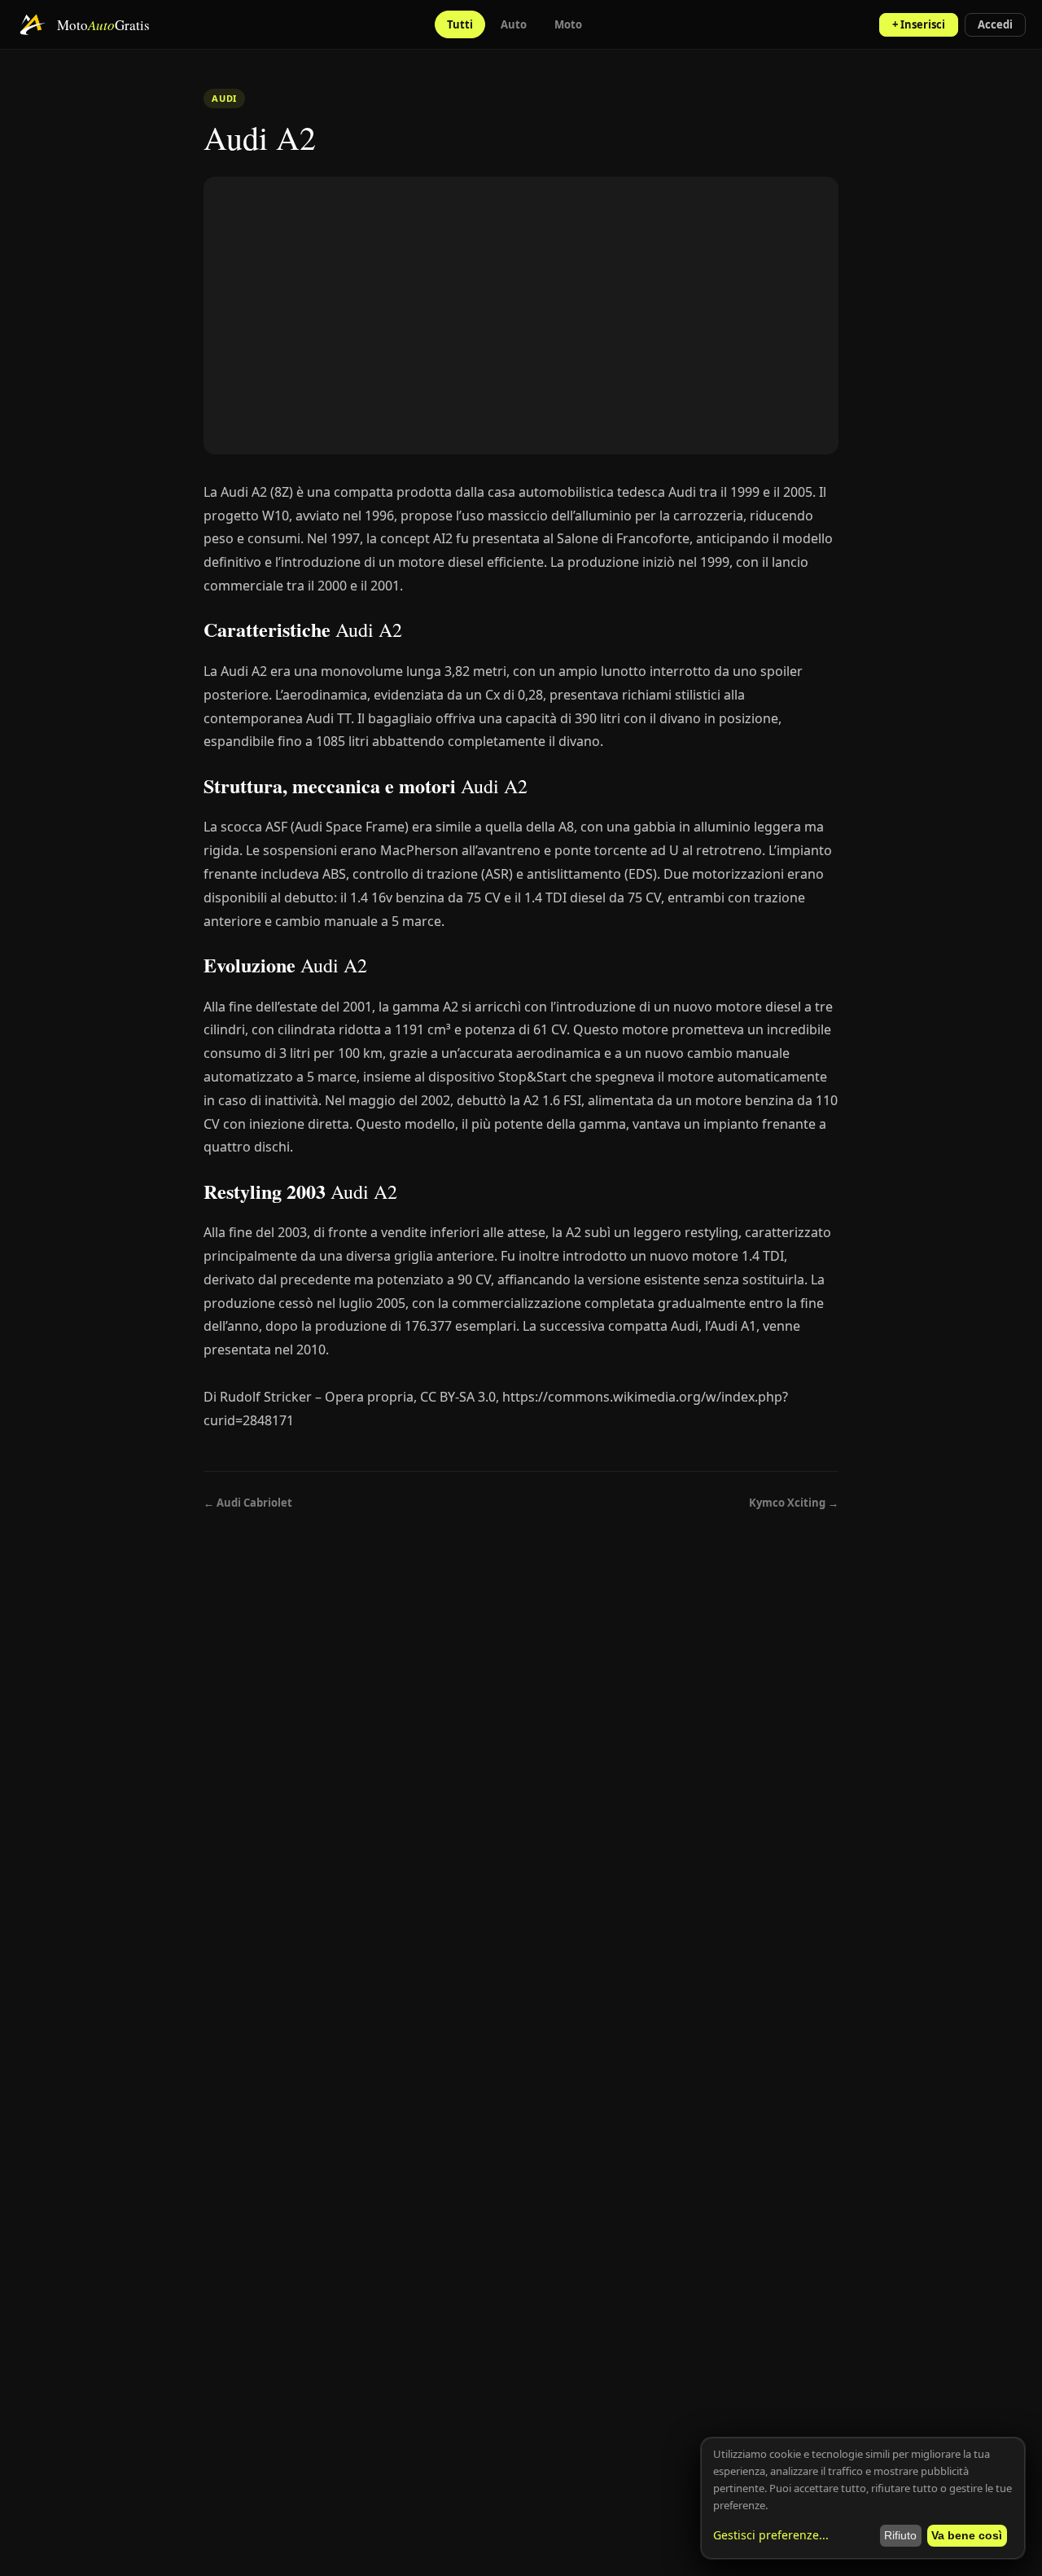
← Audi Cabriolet (248, 1503)
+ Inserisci (919, 24)
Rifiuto (900, 2535)
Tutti (460, 24)
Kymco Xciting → (794, 1503)
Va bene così (967, 2535)
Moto (568, 24)
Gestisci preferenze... (771, 2535)
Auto (514, 24)
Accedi (995, 24)
